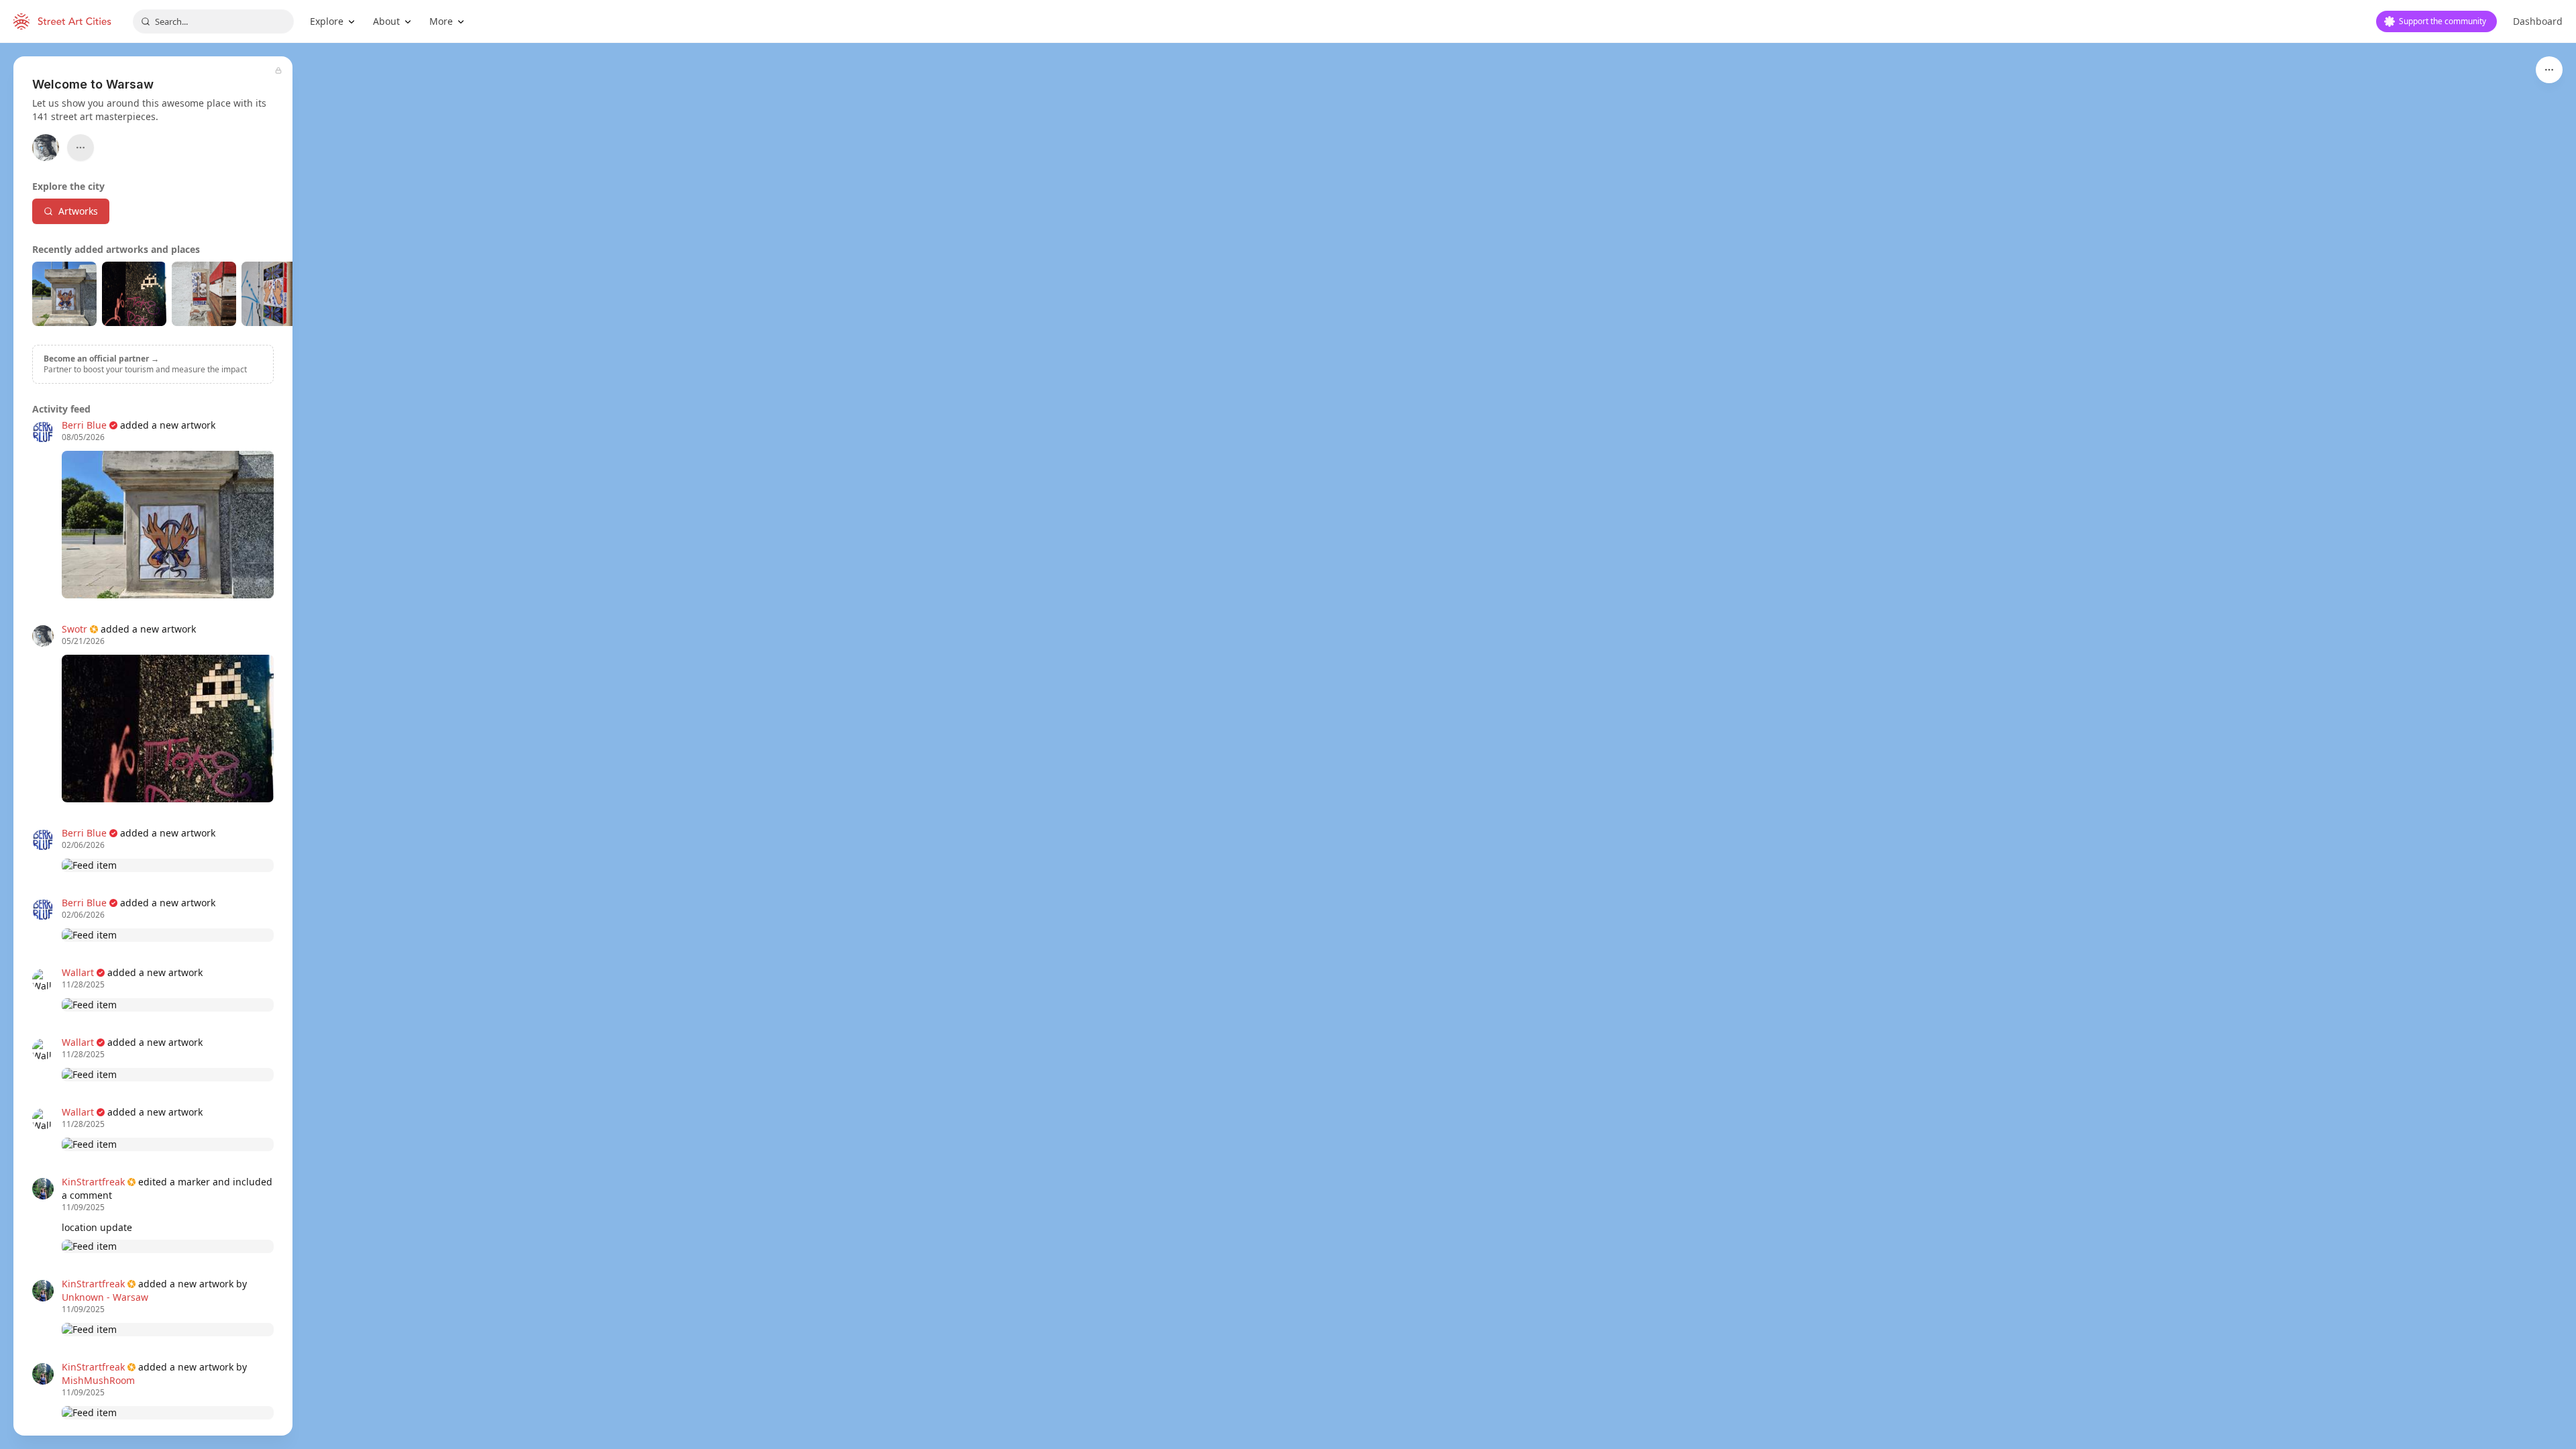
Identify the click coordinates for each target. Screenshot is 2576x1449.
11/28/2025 (83, 985)
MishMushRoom (98, 1380)
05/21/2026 (83, 641)
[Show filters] (2549, 70)
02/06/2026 (83, 845)
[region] (1288, 746)
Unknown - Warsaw (105, 1297)
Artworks (78, 211)
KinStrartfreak (93, 1182)
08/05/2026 (83, 437)
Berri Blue (84, 425)
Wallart (78, 972)
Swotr (74, 629)
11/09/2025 (83, 1207)
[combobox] (213, 21)
